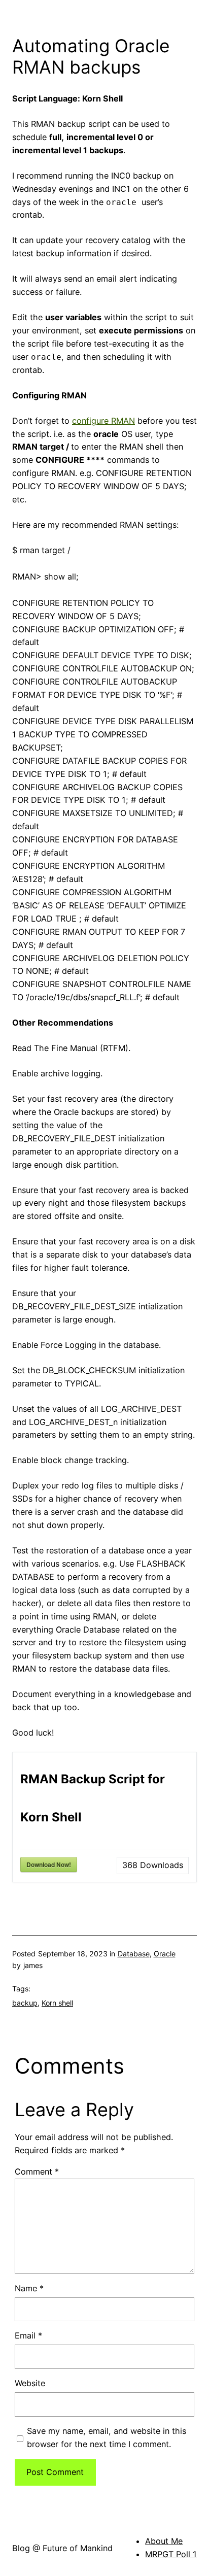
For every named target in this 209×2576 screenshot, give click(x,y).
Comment (37, 2172)
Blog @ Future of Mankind (62, 2548)
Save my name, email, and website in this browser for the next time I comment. (107, 2437)
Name (29, 2288)
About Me (164, 2541)
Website (30, 2383)
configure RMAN (103, 421)
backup (25, 2003)
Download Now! (49, 1865)
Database (134, 1954)
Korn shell (57, 2003)
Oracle (165, 1954)
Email (28, 2335)
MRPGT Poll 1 (171, 2554)
